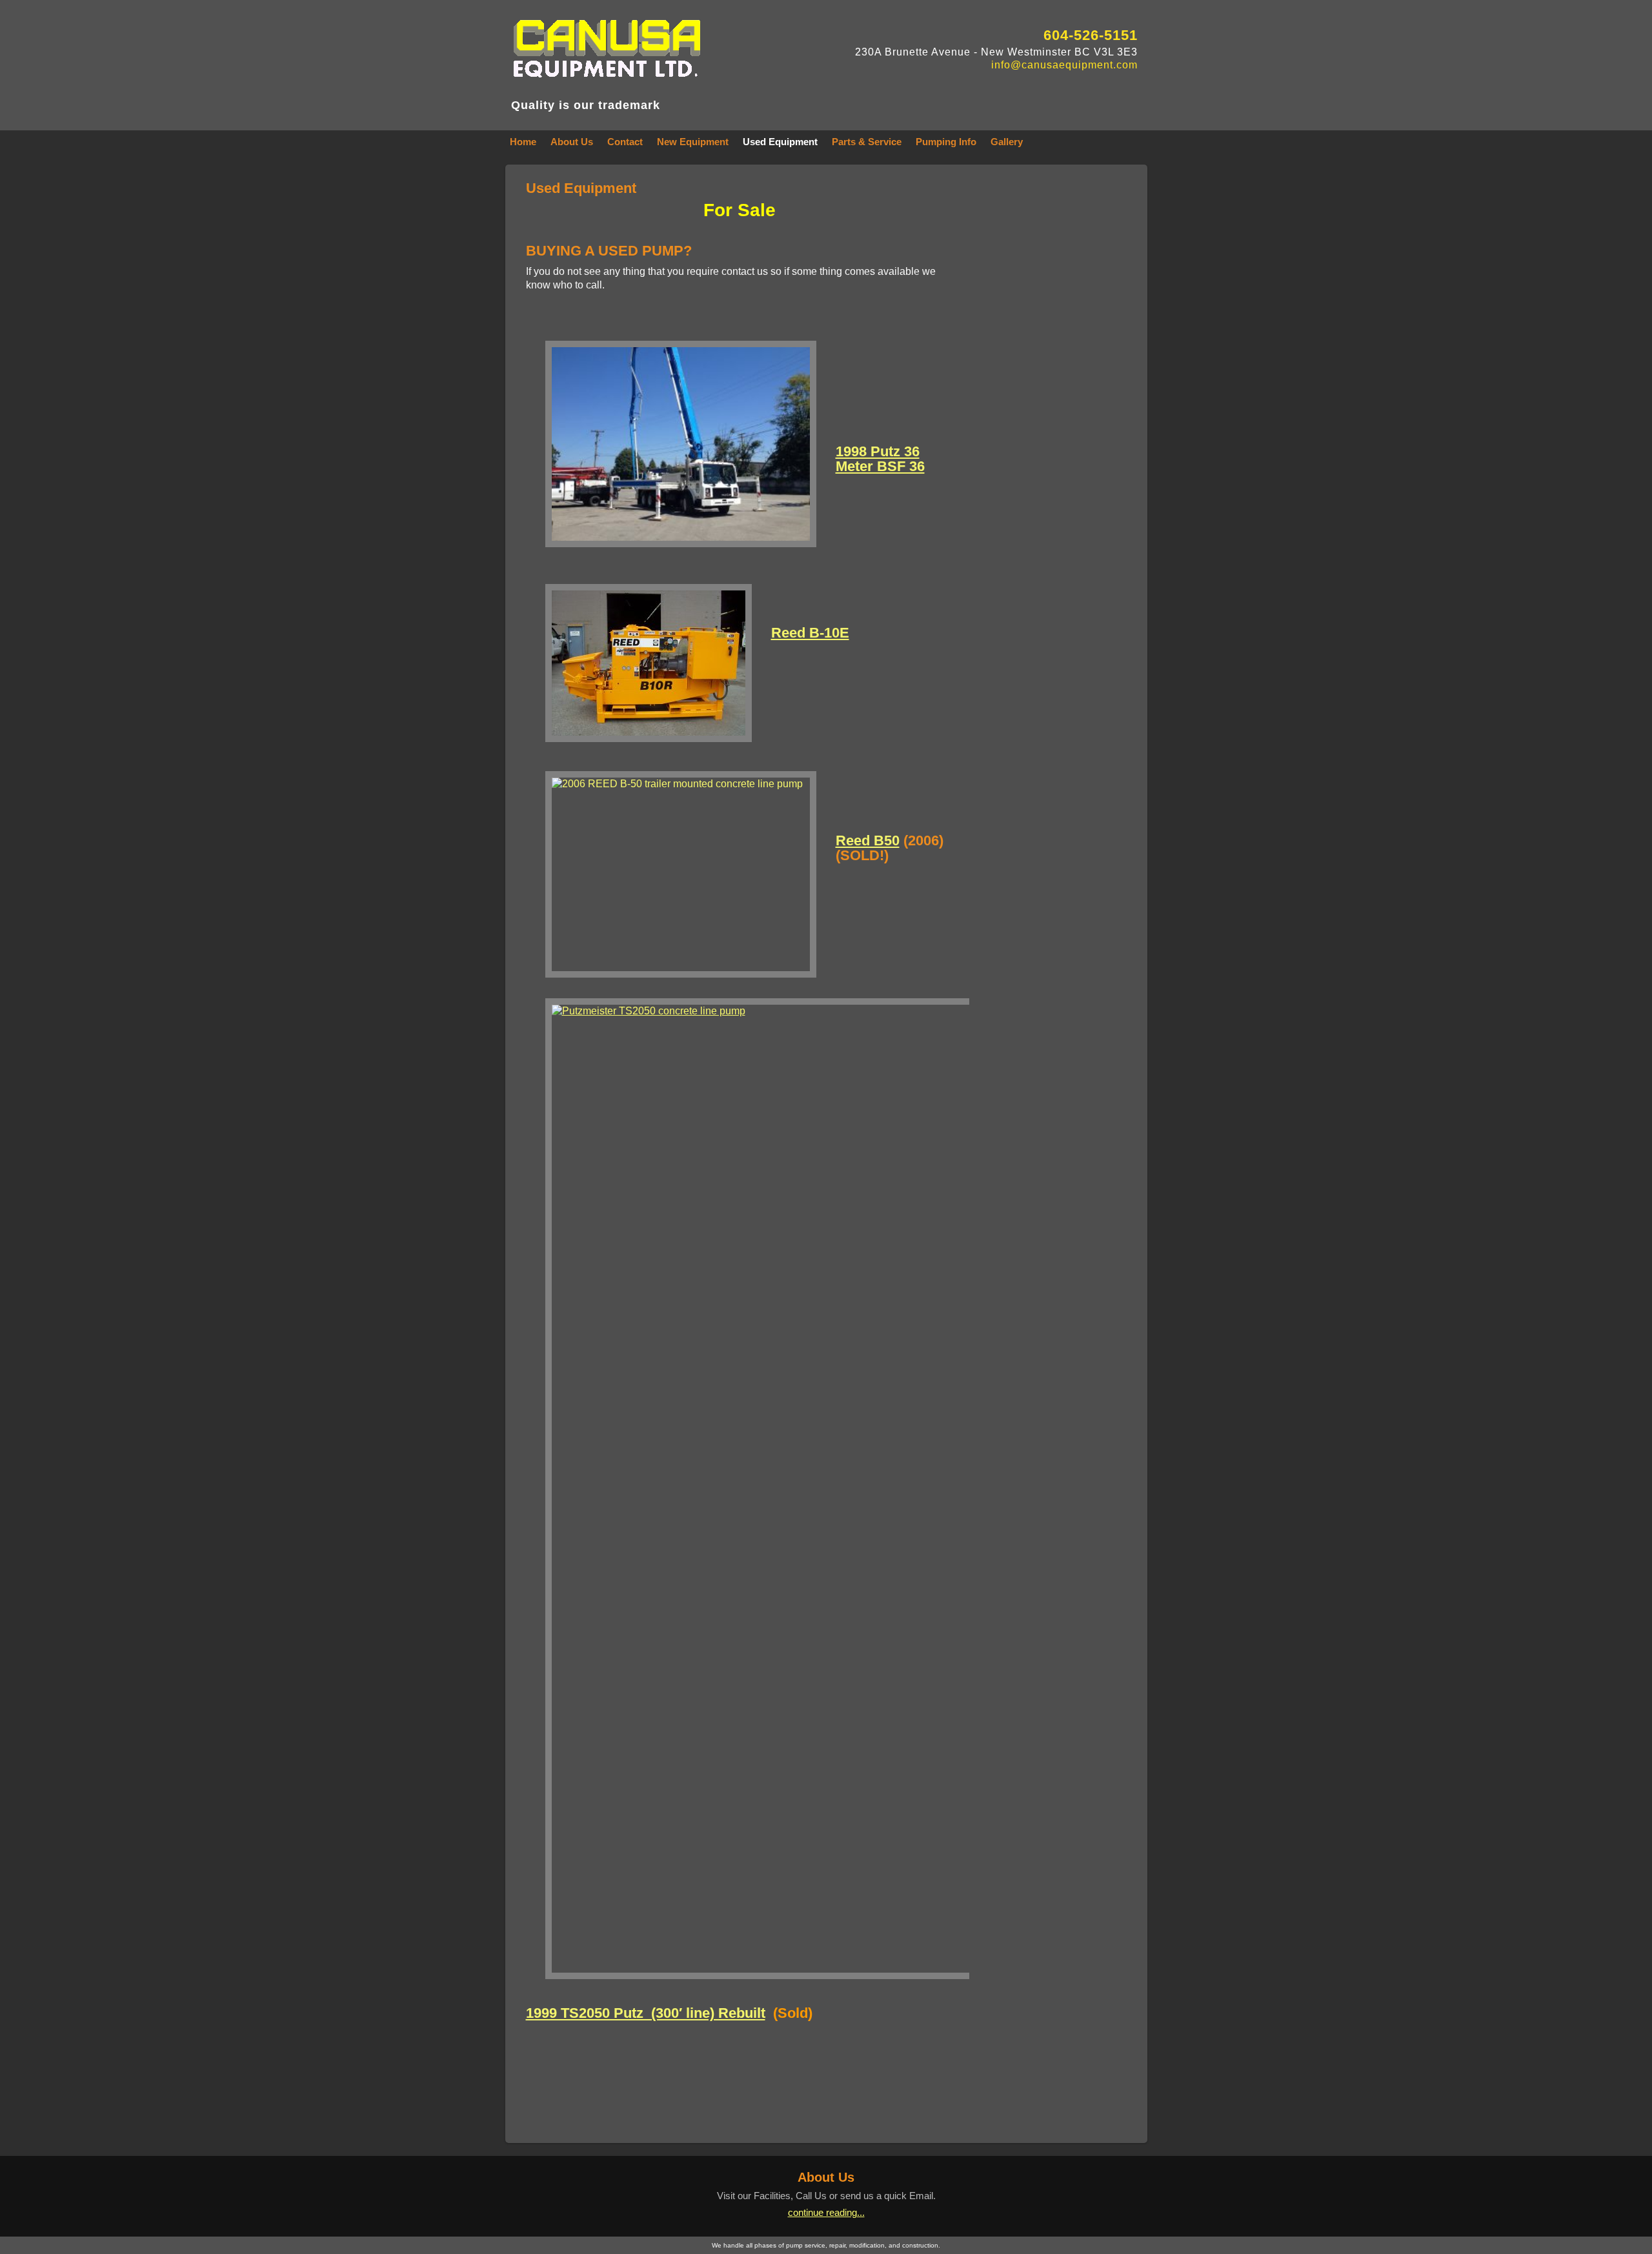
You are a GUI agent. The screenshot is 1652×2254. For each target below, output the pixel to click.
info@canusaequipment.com (1064, 65)
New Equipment (693, 142)
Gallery (1007, 142)
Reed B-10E (810, 633)
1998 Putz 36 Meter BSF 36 (880, 459)
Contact (625, 142)
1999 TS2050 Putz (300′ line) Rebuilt (646, 2013)
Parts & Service (867, 142)
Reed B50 (868, 840)
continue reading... (826, 2212)
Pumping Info (946, 142)
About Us (572, 142)
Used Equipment (780, 142)
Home (523, 142)
